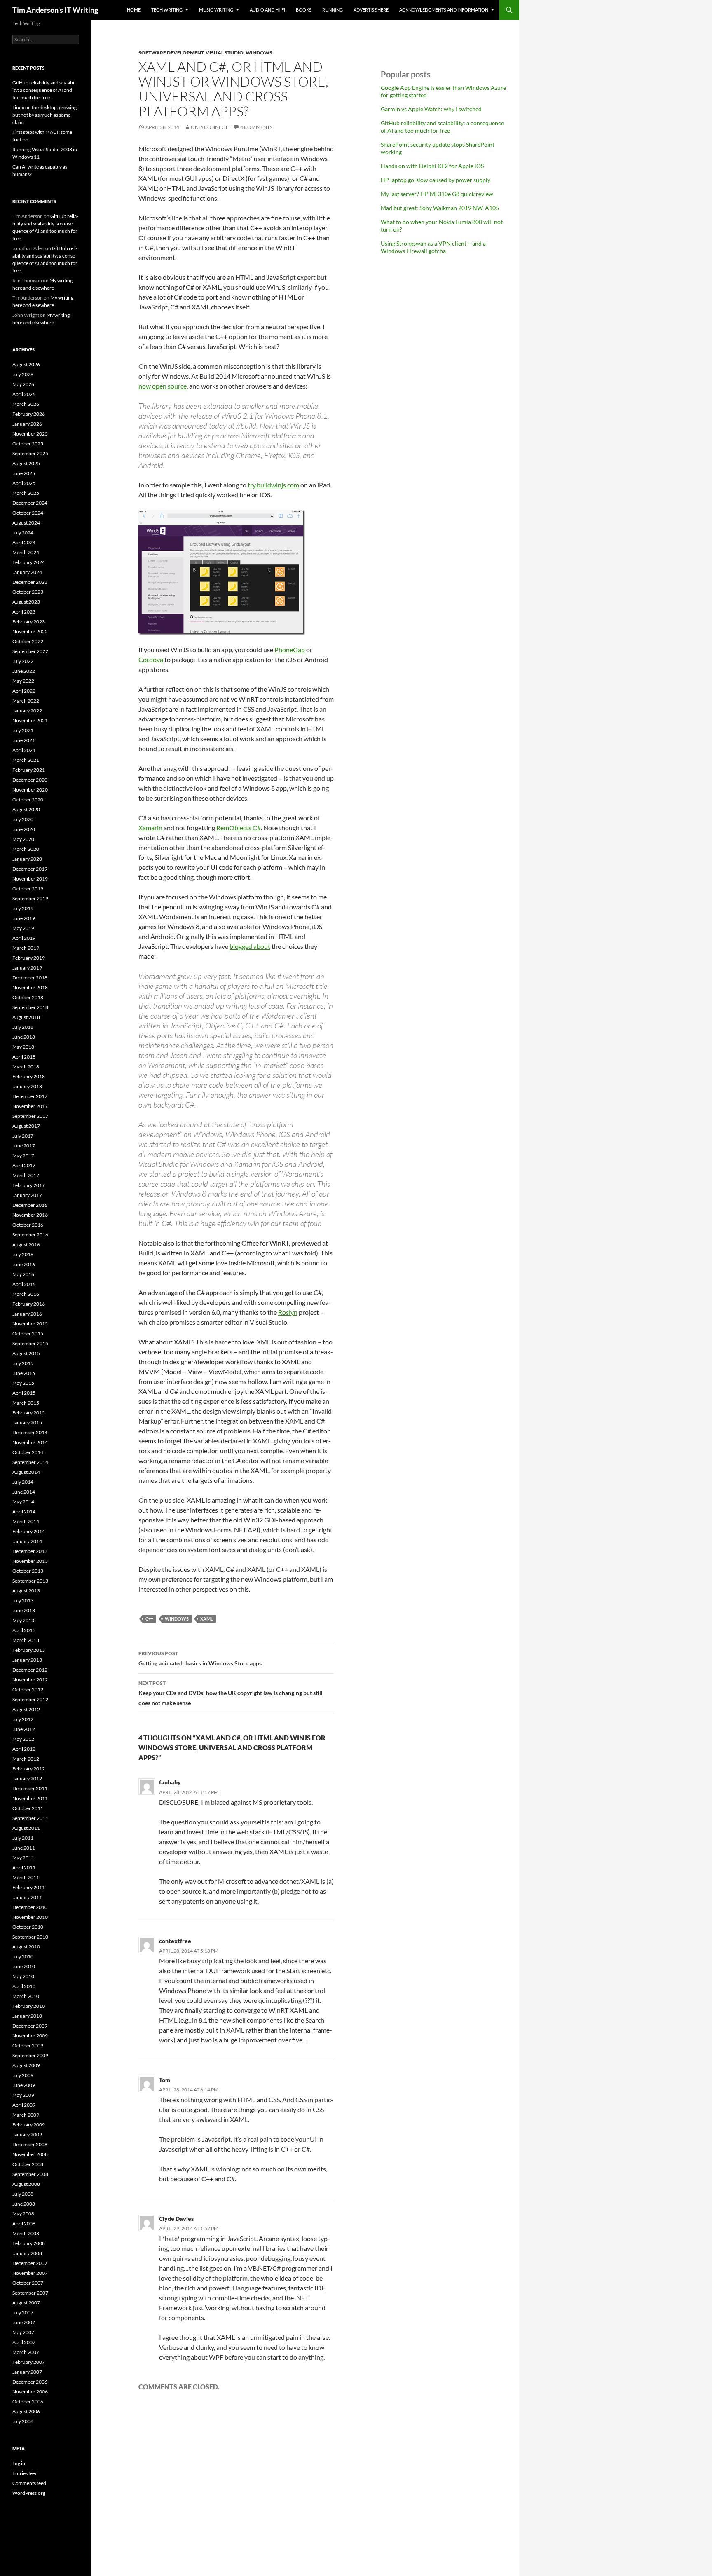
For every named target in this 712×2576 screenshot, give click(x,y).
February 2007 (29, 2362)
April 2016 (24, 1284)
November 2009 (30, 2036)
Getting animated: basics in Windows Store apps (200, 1658)
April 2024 (24, 542)
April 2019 (24, 938)
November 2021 (30, 720)
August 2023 (26, 602)
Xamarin (150, 828)
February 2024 (29, 562)
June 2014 (24, 1492)
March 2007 (26, 2352)
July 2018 (23, 1027)
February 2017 (29, 1185)
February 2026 (29, 414)
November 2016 (30, 1215)
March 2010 (26, 1996)
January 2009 (27, 2135)
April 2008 (24, 2224)
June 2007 (24, 2322)
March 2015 (26, 1403)
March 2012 (26, 1759)
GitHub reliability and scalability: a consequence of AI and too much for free (442, 127)
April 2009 (24, 2105)
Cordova (151, 659)
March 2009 (26, 2115)
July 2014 (23, 1482)
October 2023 (28, 592)
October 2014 (28, 1452)
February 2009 (29, 2125)
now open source (163, 386)
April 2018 (24, 1057)
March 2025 (26, 493)
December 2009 (30, 2026)
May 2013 (23, 1620)
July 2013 (23, 1601)
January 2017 (27, 1195)
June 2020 (24, 829)
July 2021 (23, 730)
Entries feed (25, 2473)
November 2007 (30, 2273)
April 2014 (24, 1512)
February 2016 (29, 1304)
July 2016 (23, 1254)
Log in (19, 2463)
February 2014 (29, 1531)
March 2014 (26, 1521)
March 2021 (26, 760)
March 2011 (26, 1877)
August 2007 (26, 2303)
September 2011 (30, 1818)
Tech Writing (167, 10)
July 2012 (23, 1719)
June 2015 (24, 1373)
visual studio (225, 53)
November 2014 (30, 1442)
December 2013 (30, 1551)
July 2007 (23, 2313)
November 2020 (30, 790)
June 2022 (24, 671)
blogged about (250, 946)
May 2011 (23, 1858)
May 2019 (23, 928)
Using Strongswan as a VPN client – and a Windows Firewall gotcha (433, 247)
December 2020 (30, 780)
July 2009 (23, 2075)
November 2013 (30, 1561)
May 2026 (23, 384)
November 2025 (30, 434)
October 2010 (28, 1927)
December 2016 (30, 1205)
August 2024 (26, 523)
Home (134, 10)
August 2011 (26, 1828)
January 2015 (27, 1423)
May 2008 (23, 2214)
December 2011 (30, 1788)
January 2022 (27, 711)
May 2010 (23, 1976)
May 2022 (23, 681)
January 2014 (27, 1541)
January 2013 (27, 1660)
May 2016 (23, 1274)
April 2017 (24, 1165)
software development (171, 53)
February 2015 (29, 1413)
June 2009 (24, 2085)
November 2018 (30, 987)
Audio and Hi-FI (267, 10)
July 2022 (23, 661)
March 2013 (26, 1640)
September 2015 (30, 1343)
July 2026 (23, 374)
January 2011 (27, 1897)
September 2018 (30, 1007)
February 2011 (29, 1887)
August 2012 (26, 1709)
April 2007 (24, 2342)
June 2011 (24, 1848)
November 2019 (30, 879)
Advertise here (371, 10)
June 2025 (24, 473)
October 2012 (28, 1690)
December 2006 (30, 2382)
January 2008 (27, 2253)
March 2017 (26, 1175)
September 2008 (30, 2174)
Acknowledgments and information (444, 10)
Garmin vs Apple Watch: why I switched (431, 109)
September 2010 (30, 1937)
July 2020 (23, 819)
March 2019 (26, 948)
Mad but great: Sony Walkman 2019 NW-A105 (440, 208)
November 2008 (30, 2154)
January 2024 (27, 572)
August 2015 (26, 1353)
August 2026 (26, 364)
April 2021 (24, 750)
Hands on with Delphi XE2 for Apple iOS (432, 166)
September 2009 (30, 2055)
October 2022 (28, 641)
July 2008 (23, 2194)
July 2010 (23, 1957)
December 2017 (30, 1096)
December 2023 (30, 582)
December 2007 (30, 2263)
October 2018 (28, 997)
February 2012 (29, 1769)
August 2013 (26, 1591)
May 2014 (23, 1502)
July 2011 (23, 1838)
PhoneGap (290, 650)
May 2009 (23, 2095)
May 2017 (23, 1156)
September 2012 (30, 1699)
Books (304, 10)
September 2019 (30, 898)
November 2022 (30, 631)
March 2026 (26, 404)
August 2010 (26, 1947)
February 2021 (29, 770)
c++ (149, 1619)
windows (259, 53)
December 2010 (30, 1907)
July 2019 (23, 908)
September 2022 (30, 651)
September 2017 (30, 1116)
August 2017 (26, 1126)
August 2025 (26, 463)
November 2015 (30, 1324)
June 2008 (24, 2204)
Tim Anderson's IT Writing (55, 10)
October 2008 (28, 2164)
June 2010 (24, 1966)
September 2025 (30, 453)
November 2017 (30, 1106)
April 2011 (24, 1868)
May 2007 (23, 2332)
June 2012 (24, 1729)
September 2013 (30, 1581)
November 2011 (30, 1798)
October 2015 (28, 1334)
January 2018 (27, 1086)
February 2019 (29, 958)
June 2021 (24, 740)
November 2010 (30, 1917)
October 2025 (28, 444)
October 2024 (28, 513)
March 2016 (26, 1294)
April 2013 (24, 1630)
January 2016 (27, 1314)
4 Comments (256, 127)
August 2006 (26, 2411)
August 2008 (26, 2184)
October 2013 (28, 1571)
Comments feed (29, 2483)
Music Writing (216, 10)
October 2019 (28, 889)
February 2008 (29, 2243)
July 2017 (23, 1136)
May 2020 (23, 839)
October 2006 (28, 2402)
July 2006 (23, 2421)
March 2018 (26, 1067)
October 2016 (28, 1225)
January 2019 (27, 968)
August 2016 (26, 1245)
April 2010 (24, 1986)
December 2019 (30, 869)
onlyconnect (209, 127)
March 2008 (26, 2233)
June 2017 (24, 1146)
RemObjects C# (239, 828)
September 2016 (30, 1235)
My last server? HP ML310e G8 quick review (437, 194)
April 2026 (24, 394)
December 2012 (30, 1670)
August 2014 (26, 1472)
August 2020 (26, 809)
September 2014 (30, 1462)
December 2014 (30, 1432)
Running (333, 10)
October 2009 (28, 2046)
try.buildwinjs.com (273, 485)
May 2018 (23, 1047)
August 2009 (26, 2065)
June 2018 (24, 1037)
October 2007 (28, 2283)
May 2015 (23, 1383)
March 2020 (26, 849)
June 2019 (24, 918)
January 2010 (27, 2016)
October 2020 (28, 800)
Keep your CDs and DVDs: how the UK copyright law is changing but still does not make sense (231, 1693)
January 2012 (27, 1779)
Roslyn (288, 1312)
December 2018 (30, 978)
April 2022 (24, 691)
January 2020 (27, 859)
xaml (207, 1619)
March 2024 (26, 552)
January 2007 (27, 2372)
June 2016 (24, 1264)
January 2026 (27, 424)
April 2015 (24, 1393)
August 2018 (26, 1017)
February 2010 (29, 2006)
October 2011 (28, 1808)
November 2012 (30, 1680)
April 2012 (24, 1749)
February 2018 (29, 1076)
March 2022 (26, 701)
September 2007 (30, 2293)
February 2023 (29, 622)
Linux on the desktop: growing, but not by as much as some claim (45, 115)
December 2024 (30, 503)
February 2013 (29, 1650)
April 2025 (24, 483)
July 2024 (23, 533)
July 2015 (23, 1363)
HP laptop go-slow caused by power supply (436, 180)
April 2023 (24, 612)
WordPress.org (29, 2493)
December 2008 (30, 2144)
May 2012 (23, 1739)
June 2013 (24, 1610)
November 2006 (30, 2392)
